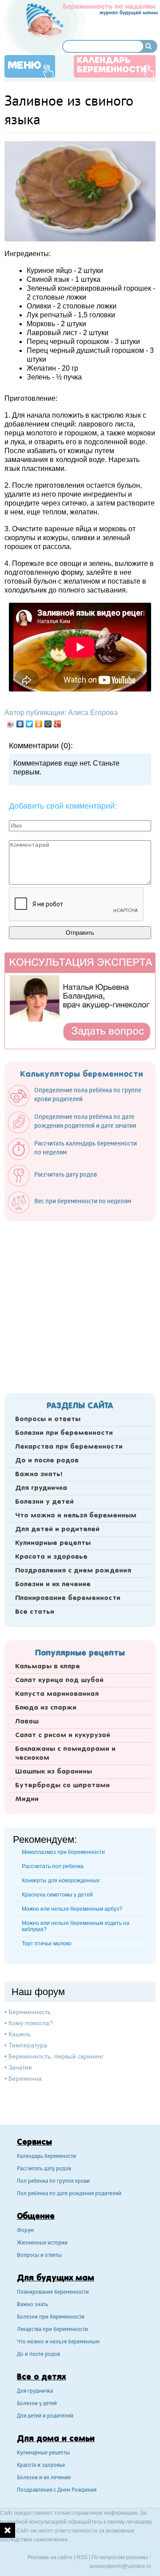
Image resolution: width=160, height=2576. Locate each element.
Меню (24, 66)
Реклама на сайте (50, 2557)
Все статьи (35, 1612)
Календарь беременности (112, 65)
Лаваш (27, 1722)
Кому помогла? (31, 2023)
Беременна (25, 2078)
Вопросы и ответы (48, 1419)
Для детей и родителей (57, 1529)
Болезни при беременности (64, 1433)
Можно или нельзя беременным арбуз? (72, 1909)
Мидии (27, 1799)
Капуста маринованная (57, 1694)
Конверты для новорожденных (61, 1881)
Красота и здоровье (51, 1557)
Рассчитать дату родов (44, 2169)
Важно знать (32, 2305)
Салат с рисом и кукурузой (63, 1735)
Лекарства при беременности (69, 1447)
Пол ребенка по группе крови (53, 2182)
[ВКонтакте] (20, 724)
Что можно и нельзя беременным (76, 1516)
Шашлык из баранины (54, 1772)
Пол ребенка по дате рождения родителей (69, 2194)
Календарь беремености (46, 2157)
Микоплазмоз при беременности (63, 1852)
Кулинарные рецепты (53, 1543)
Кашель (20, 2034)
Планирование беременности (68, 1598)
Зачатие (20, 2067)
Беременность (30, 2012)
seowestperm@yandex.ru (120, 2566)
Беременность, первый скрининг (56, 2056)
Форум (25, 2231)
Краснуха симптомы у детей (57, 1895)
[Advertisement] (80, 1304)
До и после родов (47, 1461)
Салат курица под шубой (59, 1680)
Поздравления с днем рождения (73, 1571)
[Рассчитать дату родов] (57, 1185)
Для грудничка (41, 1488)
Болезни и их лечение (53, 1584)
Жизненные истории (42, 2243)
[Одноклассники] (39, 724)
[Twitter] (30, 724)
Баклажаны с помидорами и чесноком (65, 1754)
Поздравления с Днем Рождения (57, 2491)
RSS (82, 2557)
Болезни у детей (44, 1502)
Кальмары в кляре (48, 1667)
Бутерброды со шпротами (62, 1786)
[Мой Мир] (48, 724)
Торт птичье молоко (47, 1944)
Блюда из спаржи (46, 1708)
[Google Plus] (58, 724)
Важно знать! (39, 1474)
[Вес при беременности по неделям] (74, 1211)
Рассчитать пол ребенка (53, 1866)
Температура (28, 2045)
